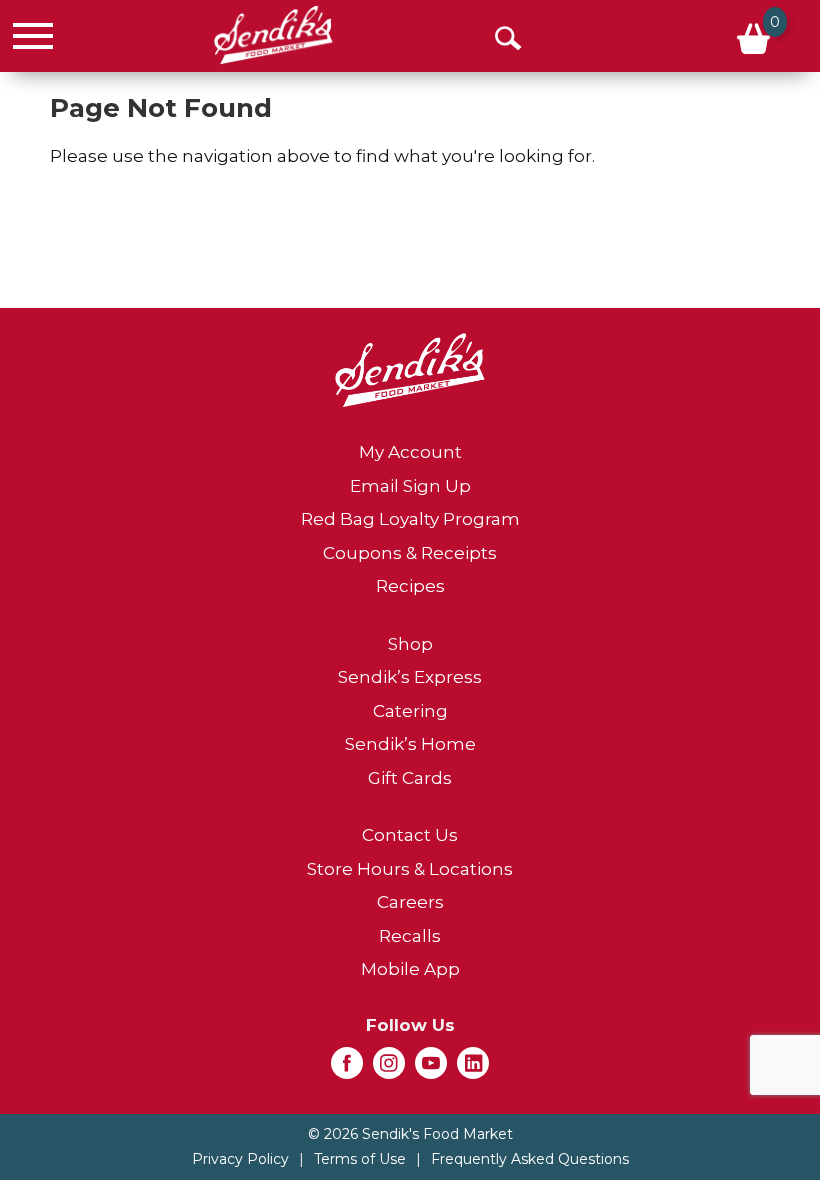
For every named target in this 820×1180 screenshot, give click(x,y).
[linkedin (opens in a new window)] (473, 1069)
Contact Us (410, 835)
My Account (410, 452)
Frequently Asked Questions (530, 1159)
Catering (410, 711)
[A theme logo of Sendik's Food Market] (273, 35)
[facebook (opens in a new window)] (347, 1069)
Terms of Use (360, 1159)
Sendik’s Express (410, 677)
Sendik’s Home (410, 744)
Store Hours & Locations (410, 869)
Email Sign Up (410, 486)
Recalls (410, 936)
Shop (410, 644)
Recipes (410, 586)
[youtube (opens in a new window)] (431, 1069)
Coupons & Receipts (410, 553)
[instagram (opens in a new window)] (389, 1069)
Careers (410, 902)
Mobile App (410, 969)
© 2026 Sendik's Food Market (410, 1134)
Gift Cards (410, 778)
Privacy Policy (240, 1159)
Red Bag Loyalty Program (410, 519)
